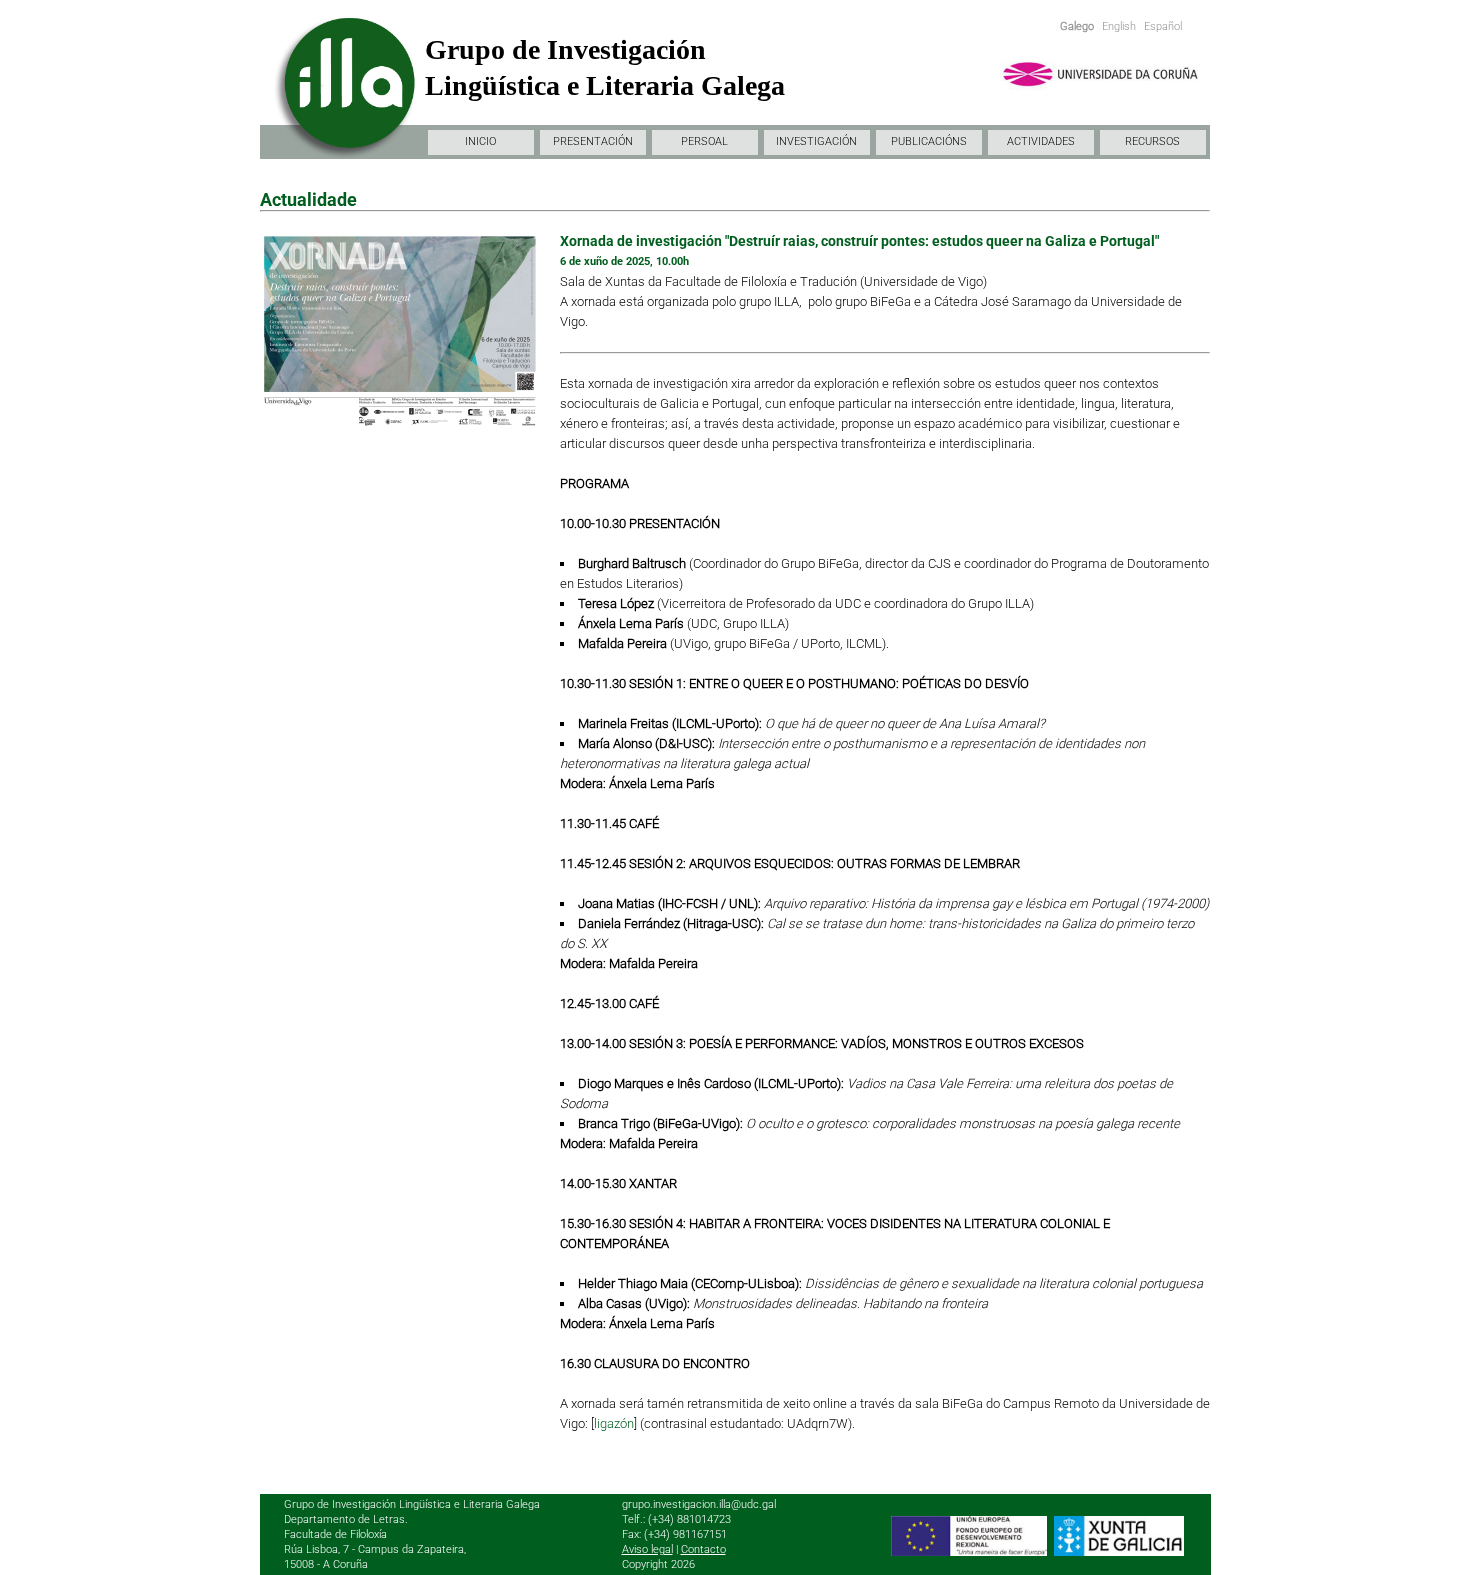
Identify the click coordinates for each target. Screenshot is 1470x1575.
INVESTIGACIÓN (816, 141)
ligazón (614, 1423)
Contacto (703, 1549)
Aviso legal (647, 1549)
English (1119, 26)
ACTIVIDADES (1041, 141)
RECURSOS (1152, 141)
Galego (1077, 26)
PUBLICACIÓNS (929, 141)
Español (1163, 26)
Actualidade (308, 199)
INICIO (480, 141)
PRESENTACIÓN (593, 141)
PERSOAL (704, 141)
